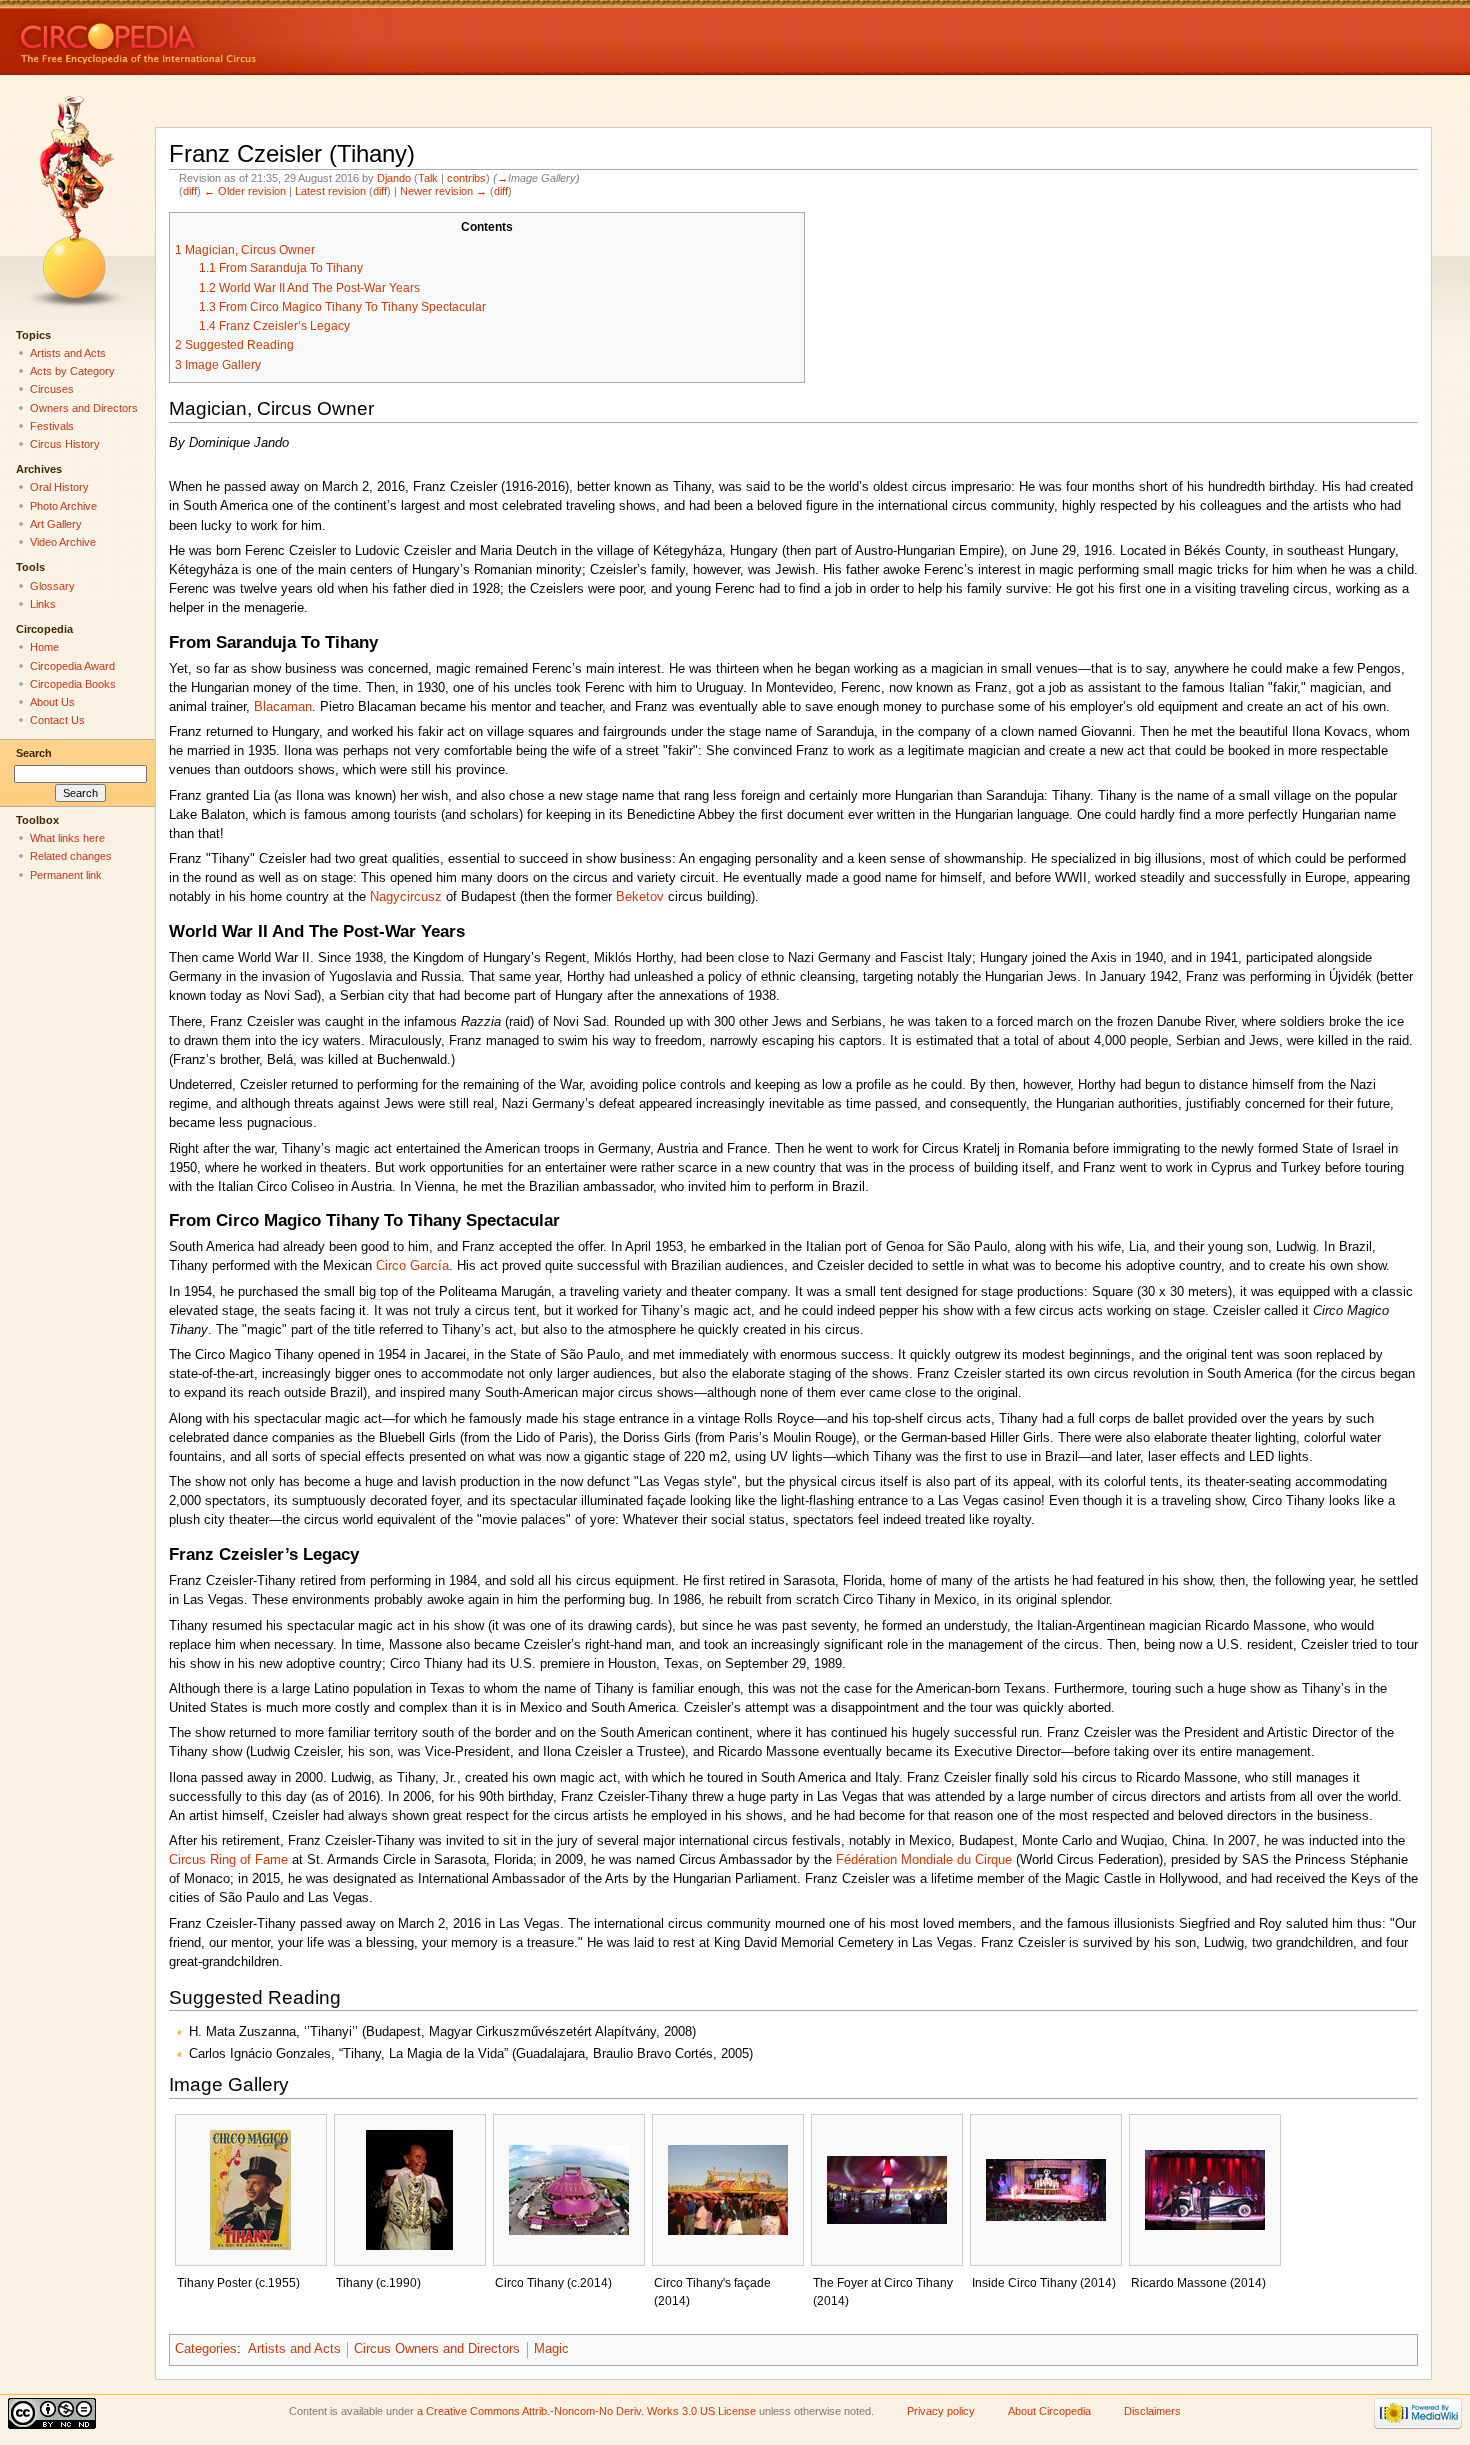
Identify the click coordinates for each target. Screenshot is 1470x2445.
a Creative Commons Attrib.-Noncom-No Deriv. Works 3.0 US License (586, 2411)
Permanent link (66, 875)
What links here (67, 838)
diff (190, 191)
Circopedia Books (73, 684)
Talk (428, 178)
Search (34, 753)
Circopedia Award (72, 666)
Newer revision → (443, 191)
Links (43, 604)
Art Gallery (56, 524)
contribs (466, 178)
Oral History (59, 487)
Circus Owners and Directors (437, 2349)
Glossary (52, 586)
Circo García (412, 1266)
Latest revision (330, 191)
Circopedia (205, 37)
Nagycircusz (406, 897)
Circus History (65, 444)
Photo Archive (63, 506)
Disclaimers (1152, 2411)
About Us (52, 702)
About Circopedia (1049, 2411)
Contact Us (57, 720)
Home (44, 647)
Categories (206, 2349)
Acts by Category (72, 371)
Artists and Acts (294, 2349)
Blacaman (283, 707)
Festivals (52, 426)
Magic (551, 2349)
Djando (394, 178)
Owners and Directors (84, 408)
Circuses (52, 389)
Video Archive (63, 542)
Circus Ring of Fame (228, 1860)
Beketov (640, 897)
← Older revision (245, 191)
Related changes (71, 856)
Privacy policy (941, 2411)
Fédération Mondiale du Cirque (924, 1860)
